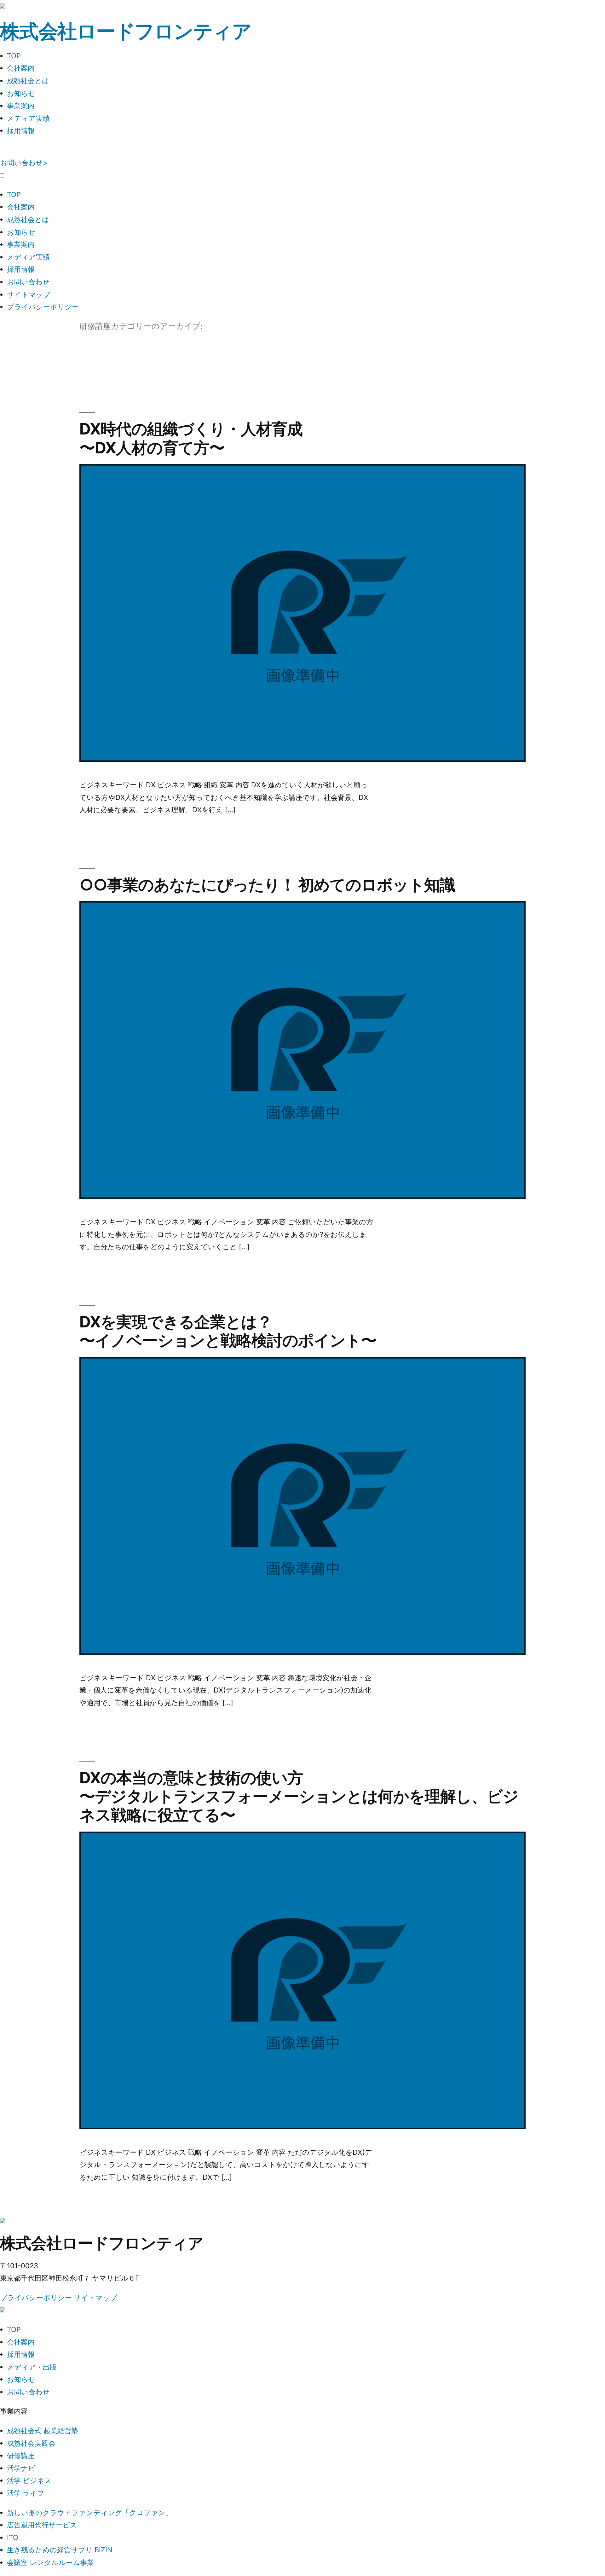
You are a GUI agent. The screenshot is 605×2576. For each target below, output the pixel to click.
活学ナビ (21, 2468)
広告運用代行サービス (42, 2525)
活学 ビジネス (29, 2480)
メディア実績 (28, 118)
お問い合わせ (28, 282)
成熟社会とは (28, 81)
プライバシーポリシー (43, 307)
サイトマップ (29, 294)
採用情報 (21, 131)
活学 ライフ (26, 2493)
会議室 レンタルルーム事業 (50, 2562)
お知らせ (21, 93)
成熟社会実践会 (31, 2443)
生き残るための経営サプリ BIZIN (60, 2550)
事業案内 (21, 106)
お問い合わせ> (24, 163)
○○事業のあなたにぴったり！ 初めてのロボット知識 (267, 885)
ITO (13, 2538)
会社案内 (21, 68)
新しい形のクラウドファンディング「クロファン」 (90, 2513)
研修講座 (21, 2456)
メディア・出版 (32, 2367)
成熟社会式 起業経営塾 (43, 2431)
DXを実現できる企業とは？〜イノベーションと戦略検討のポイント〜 (228, 1331)
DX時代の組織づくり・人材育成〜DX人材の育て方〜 (191, 438)
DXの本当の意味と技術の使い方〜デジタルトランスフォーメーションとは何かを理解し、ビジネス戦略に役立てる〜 (299, 1796)
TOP (14, 56)
